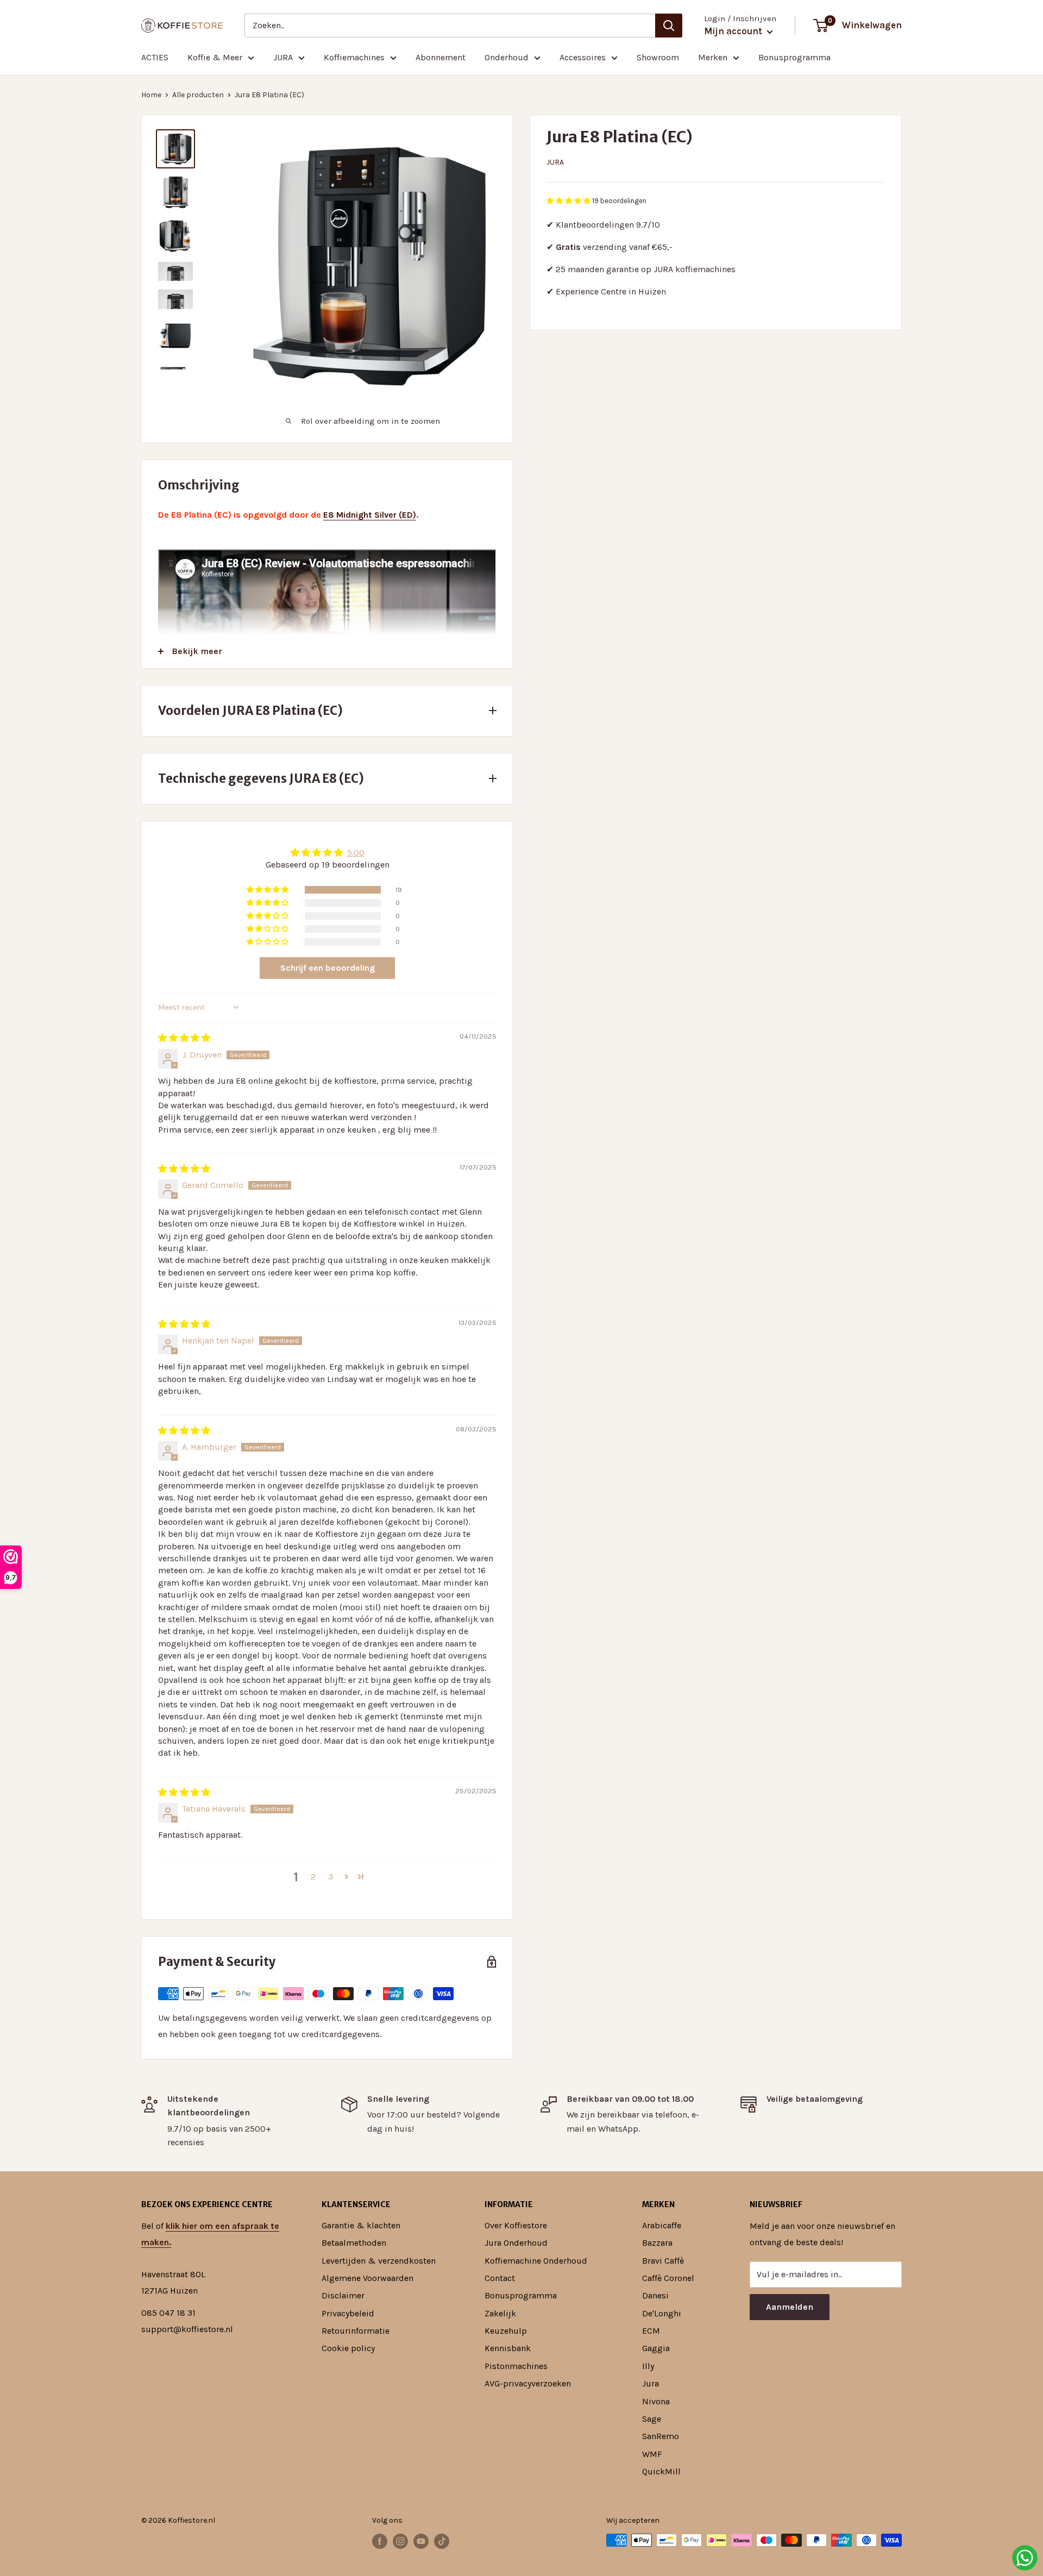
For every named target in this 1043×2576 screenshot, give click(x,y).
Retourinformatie (356, 2331)
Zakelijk (500, 2313)
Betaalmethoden (354, 2243)
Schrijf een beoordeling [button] (328, 968)
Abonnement (441, 57)
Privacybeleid (348, 2313)
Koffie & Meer (215, 57)
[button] (569, 201)
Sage (652, 2419)
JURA (283, 57)
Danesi (655, 2295)
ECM (651, 2331)
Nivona (656, 2401)
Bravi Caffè (663, 2261)
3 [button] (331, 1877)
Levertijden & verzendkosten (379, 2261)
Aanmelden (790, 2307)
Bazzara (657, 2243)
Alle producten (198, 95)
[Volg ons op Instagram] (400, 2541)
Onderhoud (507, 57)
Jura (555, 162)
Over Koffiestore (516, 2225)
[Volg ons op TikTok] (442, 2541)
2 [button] (313, 1877)
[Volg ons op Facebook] (380, 2541)
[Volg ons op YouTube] (421, 2541)
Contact (500, 2278)
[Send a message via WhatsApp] (1025, 2558)
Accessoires (583, 57)
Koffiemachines (354, 57)
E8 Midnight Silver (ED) (370, 515)
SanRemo (661, 2436)
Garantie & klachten (361, 2225)
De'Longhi (662, 2313)
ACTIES (155, 57)
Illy (648, 2366)
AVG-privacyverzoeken (528, 2383)
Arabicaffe (662, 2225)
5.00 (356, 853)
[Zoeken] (669, 26)
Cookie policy (348, 2348)
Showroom (658, 57)
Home (151, 95)
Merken (713, 57)
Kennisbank (508, 2348)
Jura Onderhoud (516, 2243)
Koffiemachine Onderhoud (536, 2261)
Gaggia (656, 2348)
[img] (184, 1038)
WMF (652, 2454)
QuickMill (661, 2471)
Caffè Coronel (668, 2278)
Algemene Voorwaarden (367, 2278)
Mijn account (734, 31)
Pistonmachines (516, 2366)
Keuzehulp (506, 2331)
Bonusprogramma (794, 57)
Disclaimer (343, 2295)
